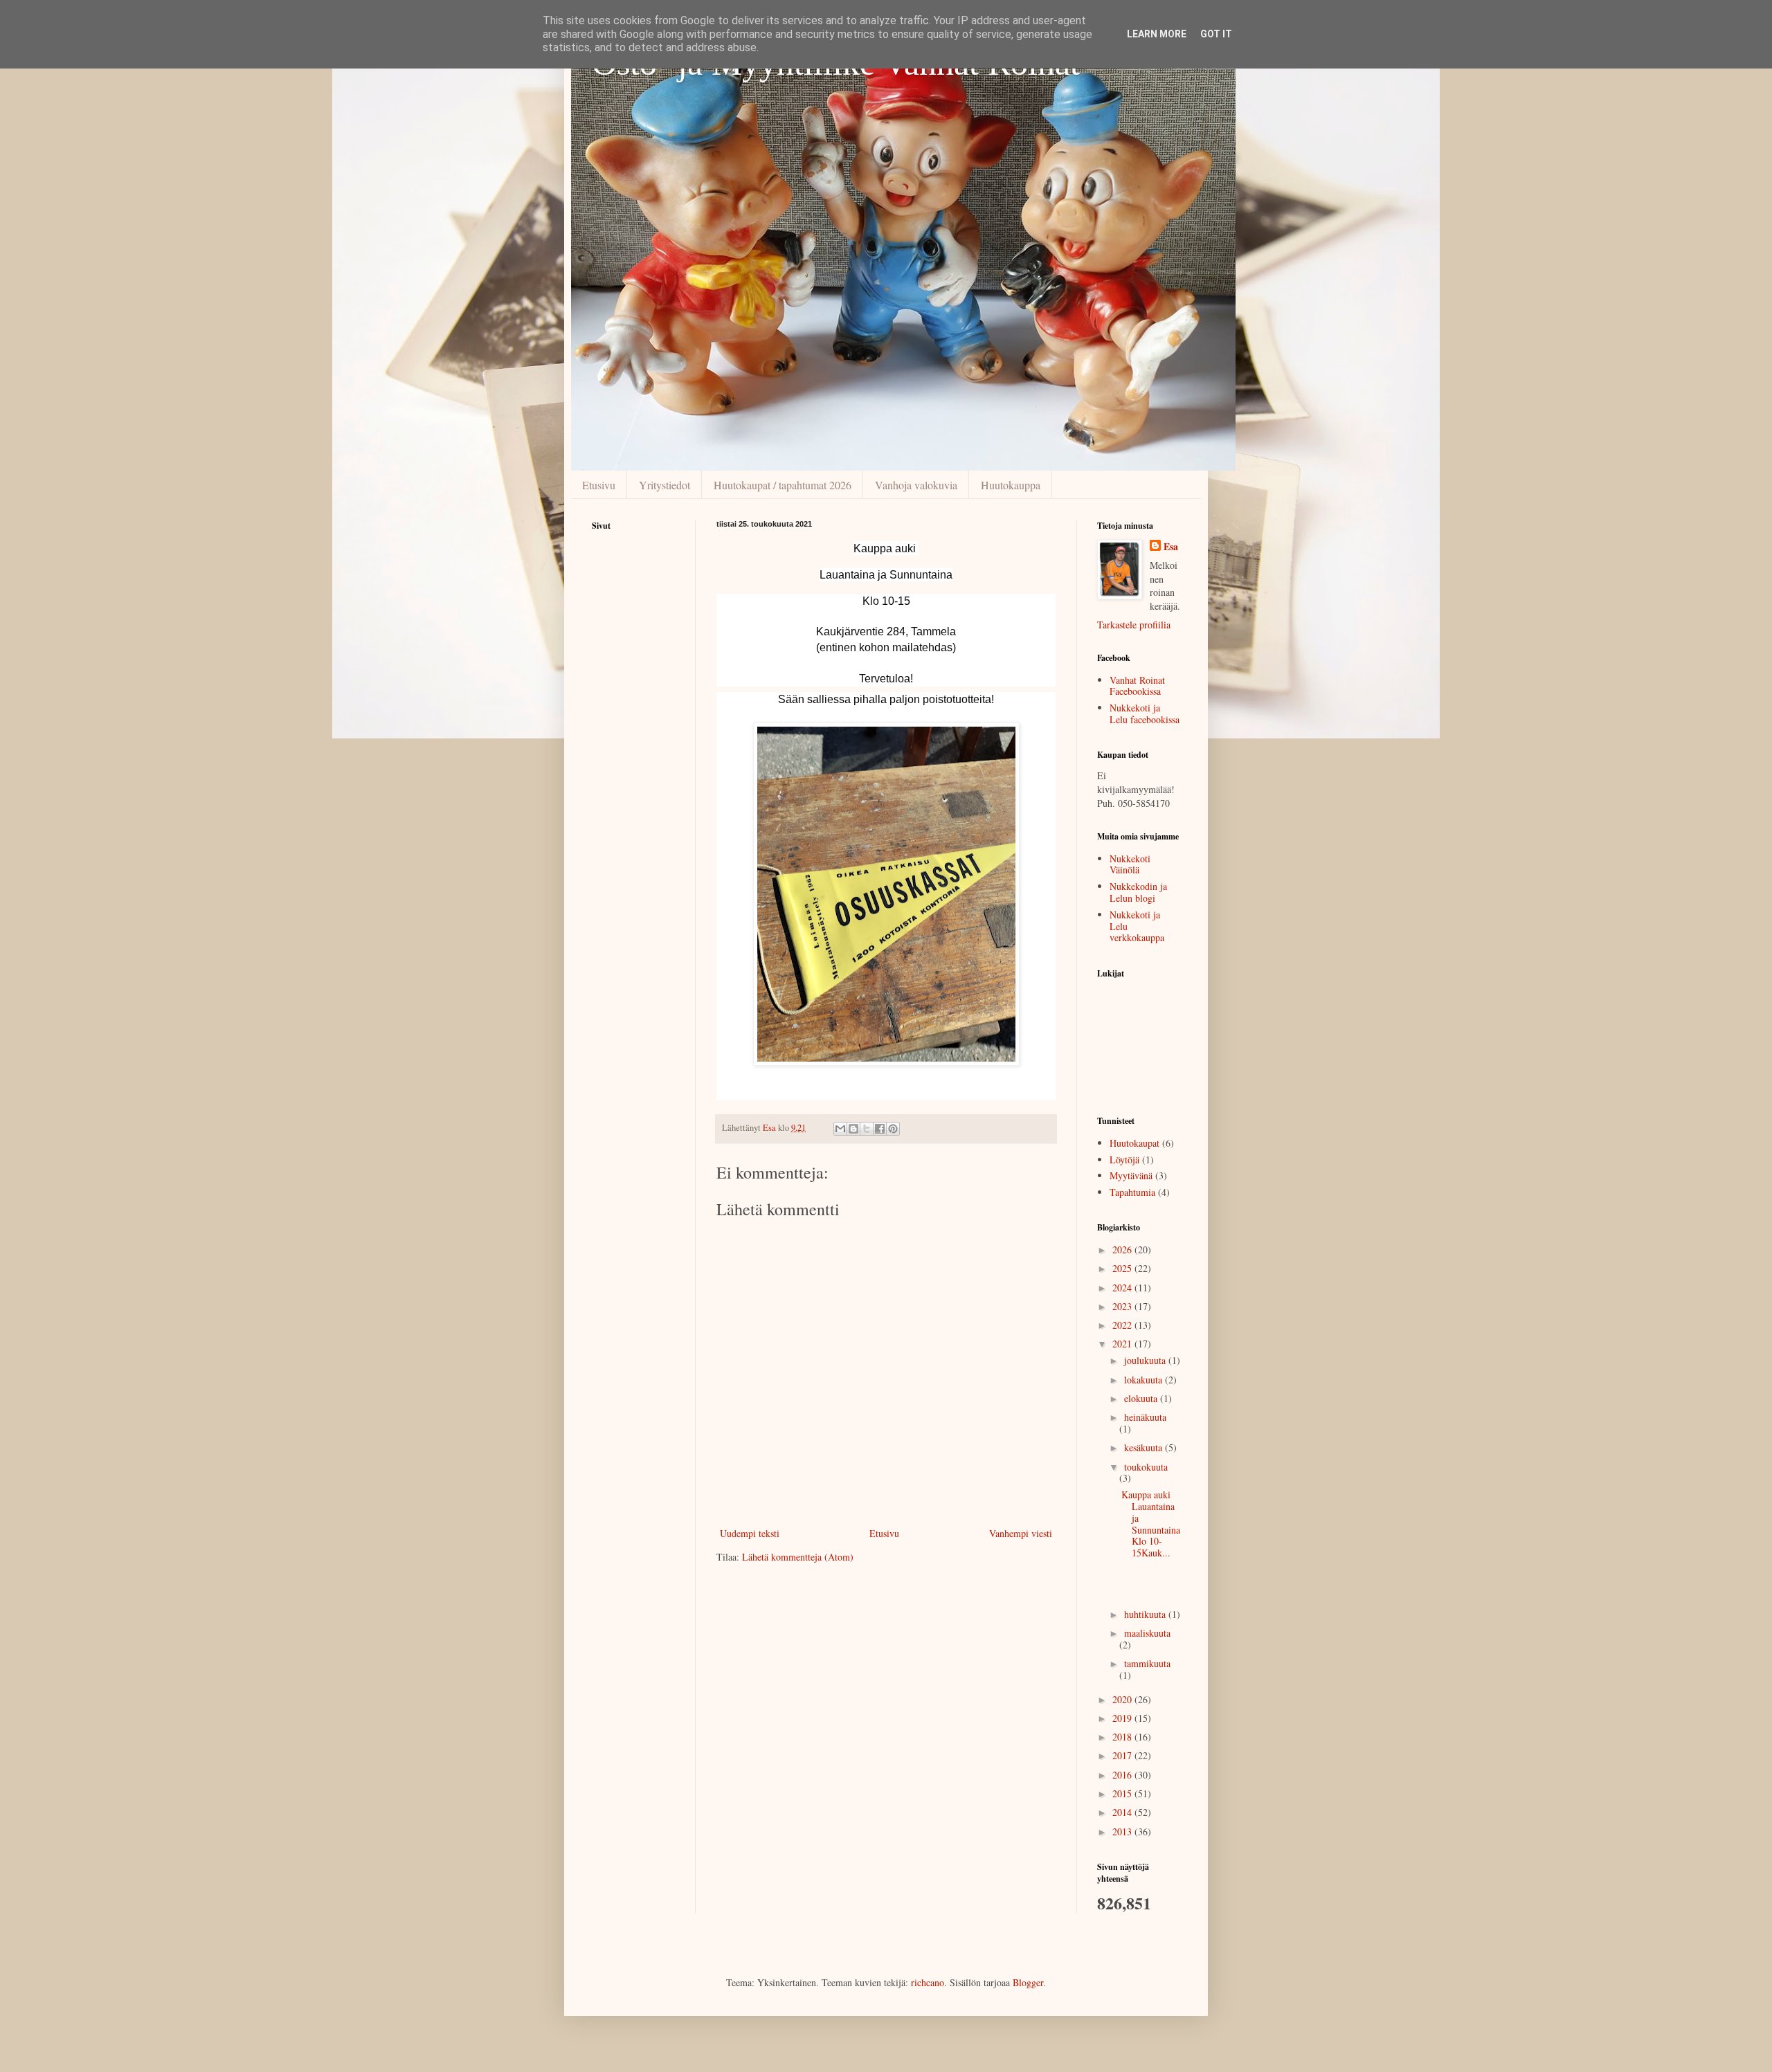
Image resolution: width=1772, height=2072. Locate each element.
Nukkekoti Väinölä (1130, 864)
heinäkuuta (1145, 1417)
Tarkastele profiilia (1134, 625)
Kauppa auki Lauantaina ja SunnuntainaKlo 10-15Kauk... (1151, 1524)
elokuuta (1142, 1398)
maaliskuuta (1147, 1633)
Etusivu (599, 485)
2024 (1123, 1288)
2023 (1123, 1306)
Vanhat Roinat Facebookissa (1137, 686)
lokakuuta (1145, 1380)
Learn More (1157, 34)
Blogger (1028, 1982)
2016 (1123, 1775)
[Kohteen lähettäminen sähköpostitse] (840, 1129)
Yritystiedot (664, 485)
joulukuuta (1146, 1360)
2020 (1123, 1699)
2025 (1123, 1268)
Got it (1216, 34)
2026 (1123, 1249)
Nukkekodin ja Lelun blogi (1138, 892)
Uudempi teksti (750, 1533)
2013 (1123, 1832)
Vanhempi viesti (1021, 1533)
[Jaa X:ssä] (867, 1129)
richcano (928, 1982)
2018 (1123, 1737)
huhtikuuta (1146, 1614)
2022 (1123, 1325)
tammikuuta (1147, 1663)
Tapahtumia (1132, 1192)
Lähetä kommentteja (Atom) (798, 1557)
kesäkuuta (1145, 1447)
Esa (1171, 547)
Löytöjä (1124, 1160)
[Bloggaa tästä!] (853, 1129)
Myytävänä (1131, 1175)
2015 (1123, 1793)
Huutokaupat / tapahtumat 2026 (783, 485)
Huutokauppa (1011, 485)
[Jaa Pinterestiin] (893, 1129)
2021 (1123, 1344)
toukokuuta (1146, 1467)
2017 (1123, 1755)
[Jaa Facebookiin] (880, 1129)
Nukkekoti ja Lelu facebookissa (1145, 714)
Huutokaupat (1134, 1143)
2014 (1123, 1812)
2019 (1123, 1718)
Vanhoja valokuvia (916, 485)
